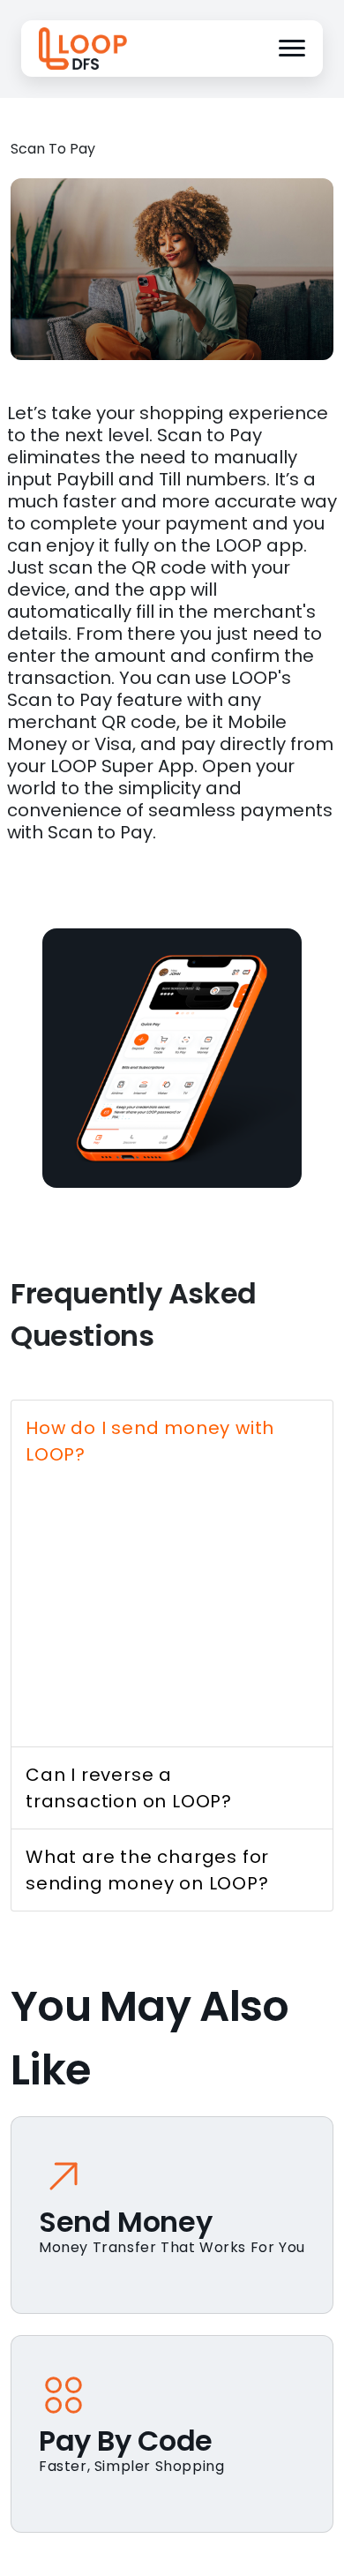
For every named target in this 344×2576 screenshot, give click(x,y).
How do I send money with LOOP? (150, 1441)
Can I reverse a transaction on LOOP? (129, 1788)
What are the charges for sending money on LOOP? (147, 1870)
